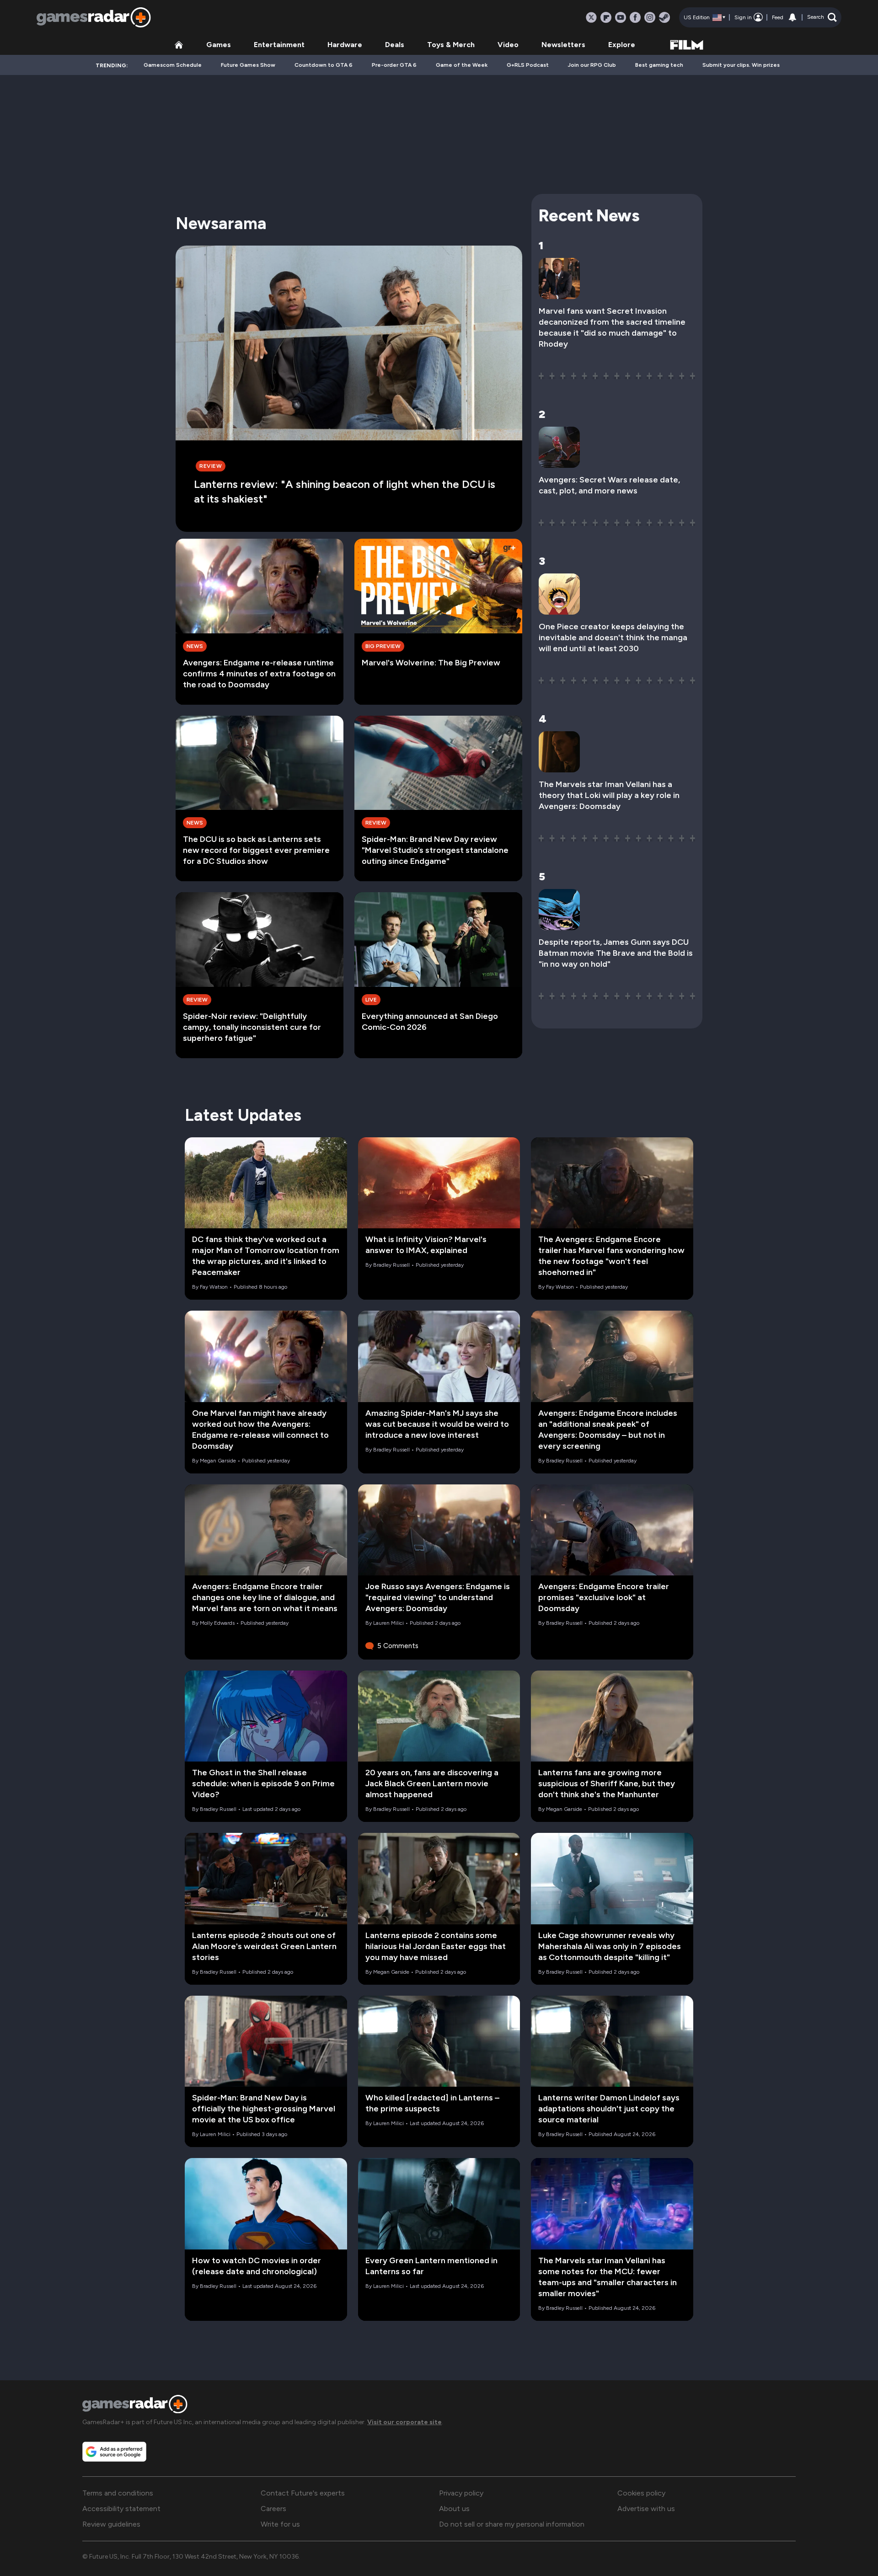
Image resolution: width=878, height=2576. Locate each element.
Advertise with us (646, 2509)
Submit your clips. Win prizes (741, 65)
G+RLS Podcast (528, 65)
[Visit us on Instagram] (650, 17)
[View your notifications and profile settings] (792, 17)
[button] (822, 17)
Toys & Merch (451, 45)
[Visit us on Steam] (664, 17)
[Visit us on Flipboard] (606, 17)
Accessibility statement (121, 2509)
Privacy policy (461, 2493)
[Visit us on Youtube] (621, 17)
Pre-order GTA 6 (394, 65)
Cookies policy (641, 2493)
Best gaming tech (659, 65)
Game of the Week (462, 65)
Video (508, 45)
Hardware (345, 45)
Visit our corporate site (404, 2422)
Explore (622, 45)
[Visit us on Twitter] (591, 17)
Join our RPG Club (592, 65)
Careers (273, 2509)
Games (219, 45)
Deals (395, 45)
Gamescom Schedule (173, 65)
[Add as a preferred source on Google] (114, 2452)
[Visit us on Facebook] (635, 17)
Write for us (280, 2524)
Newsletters (563, 45)
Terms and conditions (118, 2493)
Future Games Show (248, 65)
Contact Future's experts (303, 2493)
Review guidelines (111, 2524)
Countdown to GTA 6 (324, 65)
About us (454, 2509)
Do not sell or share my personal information (512, 2524)
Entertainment (279, 45)
